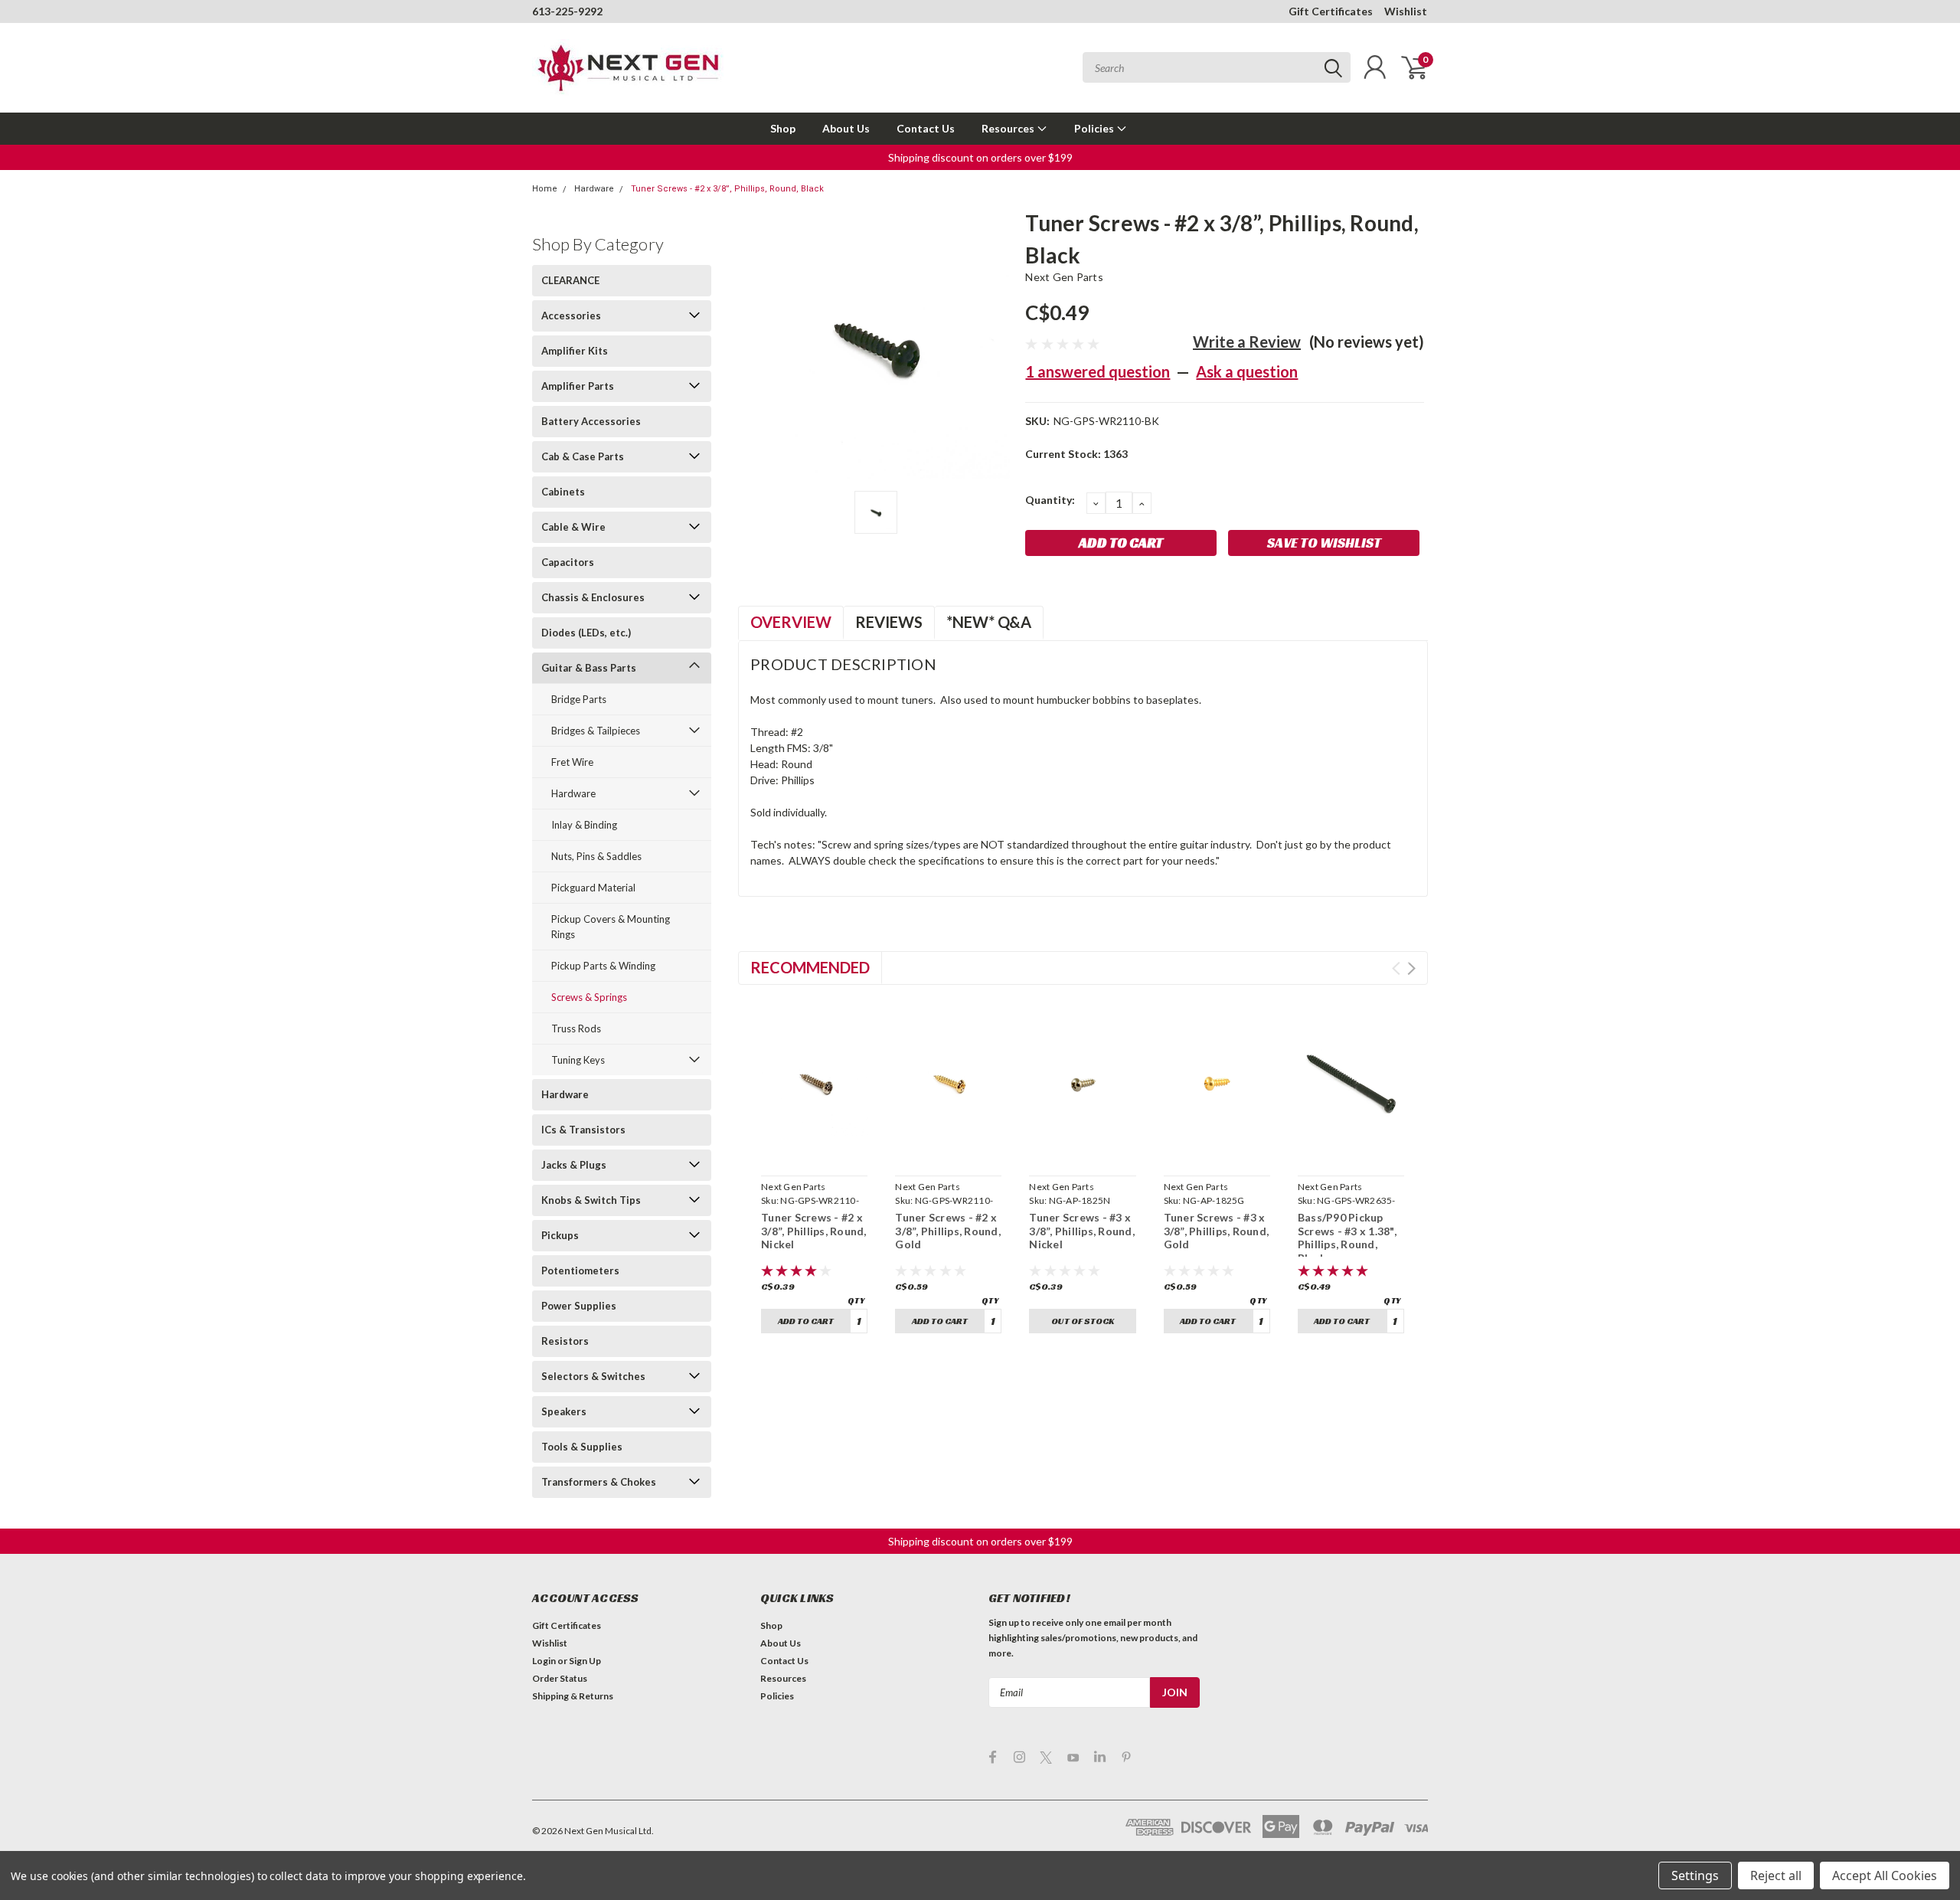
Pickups (560, 1235)
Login (544, 1661)
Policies (1095, 128)
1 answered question (1098, 371)
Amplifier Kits (575, 351)
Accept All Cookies (1885, 1875)
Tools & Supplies (582, 1447)
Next (1411, 968)
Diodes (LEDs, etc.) (586, 633)
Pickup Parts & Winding (603, 966)
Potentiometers (580, 1270)
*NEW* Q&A (989, 622)
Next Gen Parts (1064, 277)
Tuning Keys (578, 1060)
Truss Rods (576, 1028)
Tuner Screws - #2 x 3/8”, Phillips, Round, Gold (948, 1231)
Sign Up (585, 1661)
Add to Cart (806, 1321)
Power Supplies (579, 1306)
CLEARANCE (570, 280)
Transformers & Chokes (599, 1482)
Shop (783, 128)
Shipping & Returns (573, 1696)
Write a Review (1247, 342)
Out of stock (1083, 1321)
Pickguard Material (593, 888)
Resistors (565, 1341)
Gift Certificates (1331, 11)
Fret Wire (572, 762)
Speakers (564, 1411)
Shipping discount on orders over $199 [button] (980, 157)
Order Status (560, 1678)
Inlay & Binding (584, 825)
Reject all (1776, 1875)
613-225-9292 (567, 11)
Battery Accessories (591, 421)
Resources (1009, 128)
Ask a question (1247, 371)
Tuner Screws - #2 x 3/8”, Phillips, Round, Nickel (814, 1231)
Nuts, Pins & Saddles (596, 856)
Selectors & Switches (593, 1376)
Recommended (810, 967)
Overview (791, 622)
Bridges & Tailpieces (596, 731)
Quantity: (1050, 500)
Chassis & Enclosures (593, 597)
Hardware (594, 189)
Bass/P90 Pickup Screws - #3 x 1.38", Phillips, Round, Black (1347, 1238)
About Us (846, 128)
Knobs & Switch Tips (591, 1200)
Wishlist (1406, 11)
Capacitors (568, 562)
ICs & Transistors (583, 1130)
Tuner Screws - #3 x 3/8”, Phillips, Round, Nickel (1082, 1231)
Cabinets (563, 492)
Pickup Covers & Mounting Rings (611, 927)
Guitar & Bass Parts (589, 668)
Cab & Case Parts (583, 456)
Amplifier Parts (578, 386)
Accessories (571, 316)
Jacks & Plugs (574, 1165)
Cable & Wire (573, 527)
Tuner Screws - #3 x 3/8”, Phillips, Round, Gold (1217, 1231)
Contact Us (926, 128)
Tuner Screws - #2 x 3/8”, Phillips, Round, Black (727, 189)
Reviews (889, 622)
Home (545, 189)
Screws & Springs (589, 997)
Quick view (815, 1151)
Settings (1695, 1875)
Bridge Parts (579, 699)
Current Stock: (1076, 454)
